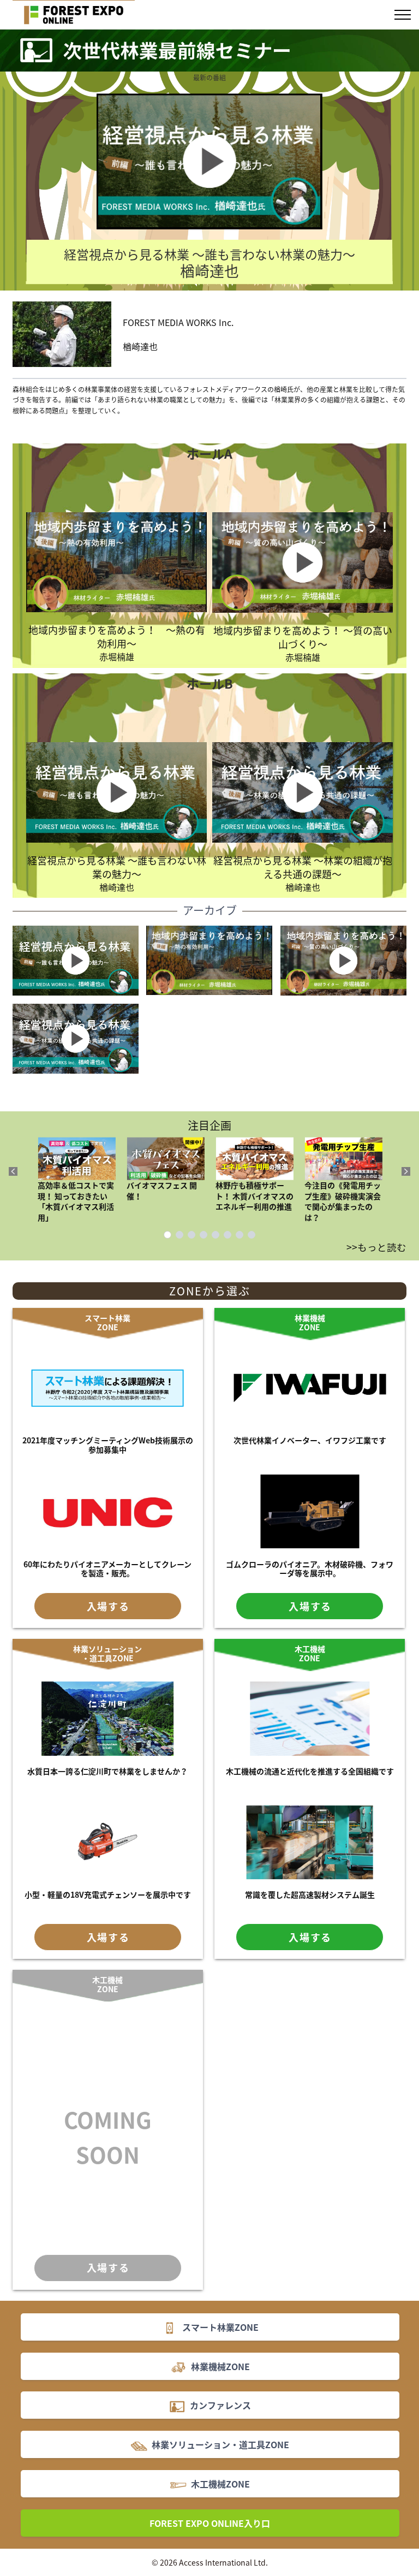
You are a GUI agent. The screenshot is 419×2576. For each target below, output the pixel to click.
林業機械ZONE (310, 1322)
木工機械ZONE (310, 1653)
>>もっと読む (376, 1247)
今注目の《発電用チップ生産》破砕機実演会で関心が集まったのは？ (343, 1201)
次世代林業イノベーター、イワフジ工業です (310, 1440)
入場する (108, 1606)
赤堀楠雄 (117, 643)
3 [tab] (191, 1235)
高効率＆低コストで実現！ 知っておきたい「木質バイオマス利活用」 (76, 1201)
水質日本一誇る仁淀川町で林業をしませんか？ (107, 1771)
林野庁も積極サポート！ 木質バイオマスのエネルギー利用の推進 (255, 1196)
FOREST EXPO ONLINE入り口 (210, 2523)
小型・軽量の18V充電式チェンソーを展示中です (108, 1894)
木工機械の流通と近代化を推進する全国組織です (310, 1771)
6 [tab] (228, 1235)
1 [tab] (167, 1235)
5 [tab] (216, 1235)
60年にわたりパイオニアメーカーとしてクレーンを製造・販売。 (107, 1569)
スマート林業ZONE (107, 1322)
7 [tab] (240, 1235)
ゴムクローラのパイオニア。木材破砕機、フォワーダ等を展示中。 (310, 1569)
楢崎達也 (117, 873)
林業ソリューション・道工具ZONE (107, 1653)
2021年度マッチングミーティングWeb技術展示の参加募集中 (108, 1445)
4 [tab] (203, 1235)
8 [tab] (252, 1235)
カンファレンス (220, 2405)
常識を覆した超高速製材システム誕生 (310, 1894)
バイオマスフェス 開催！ (162, 1190)
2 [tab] (179, 1235)
